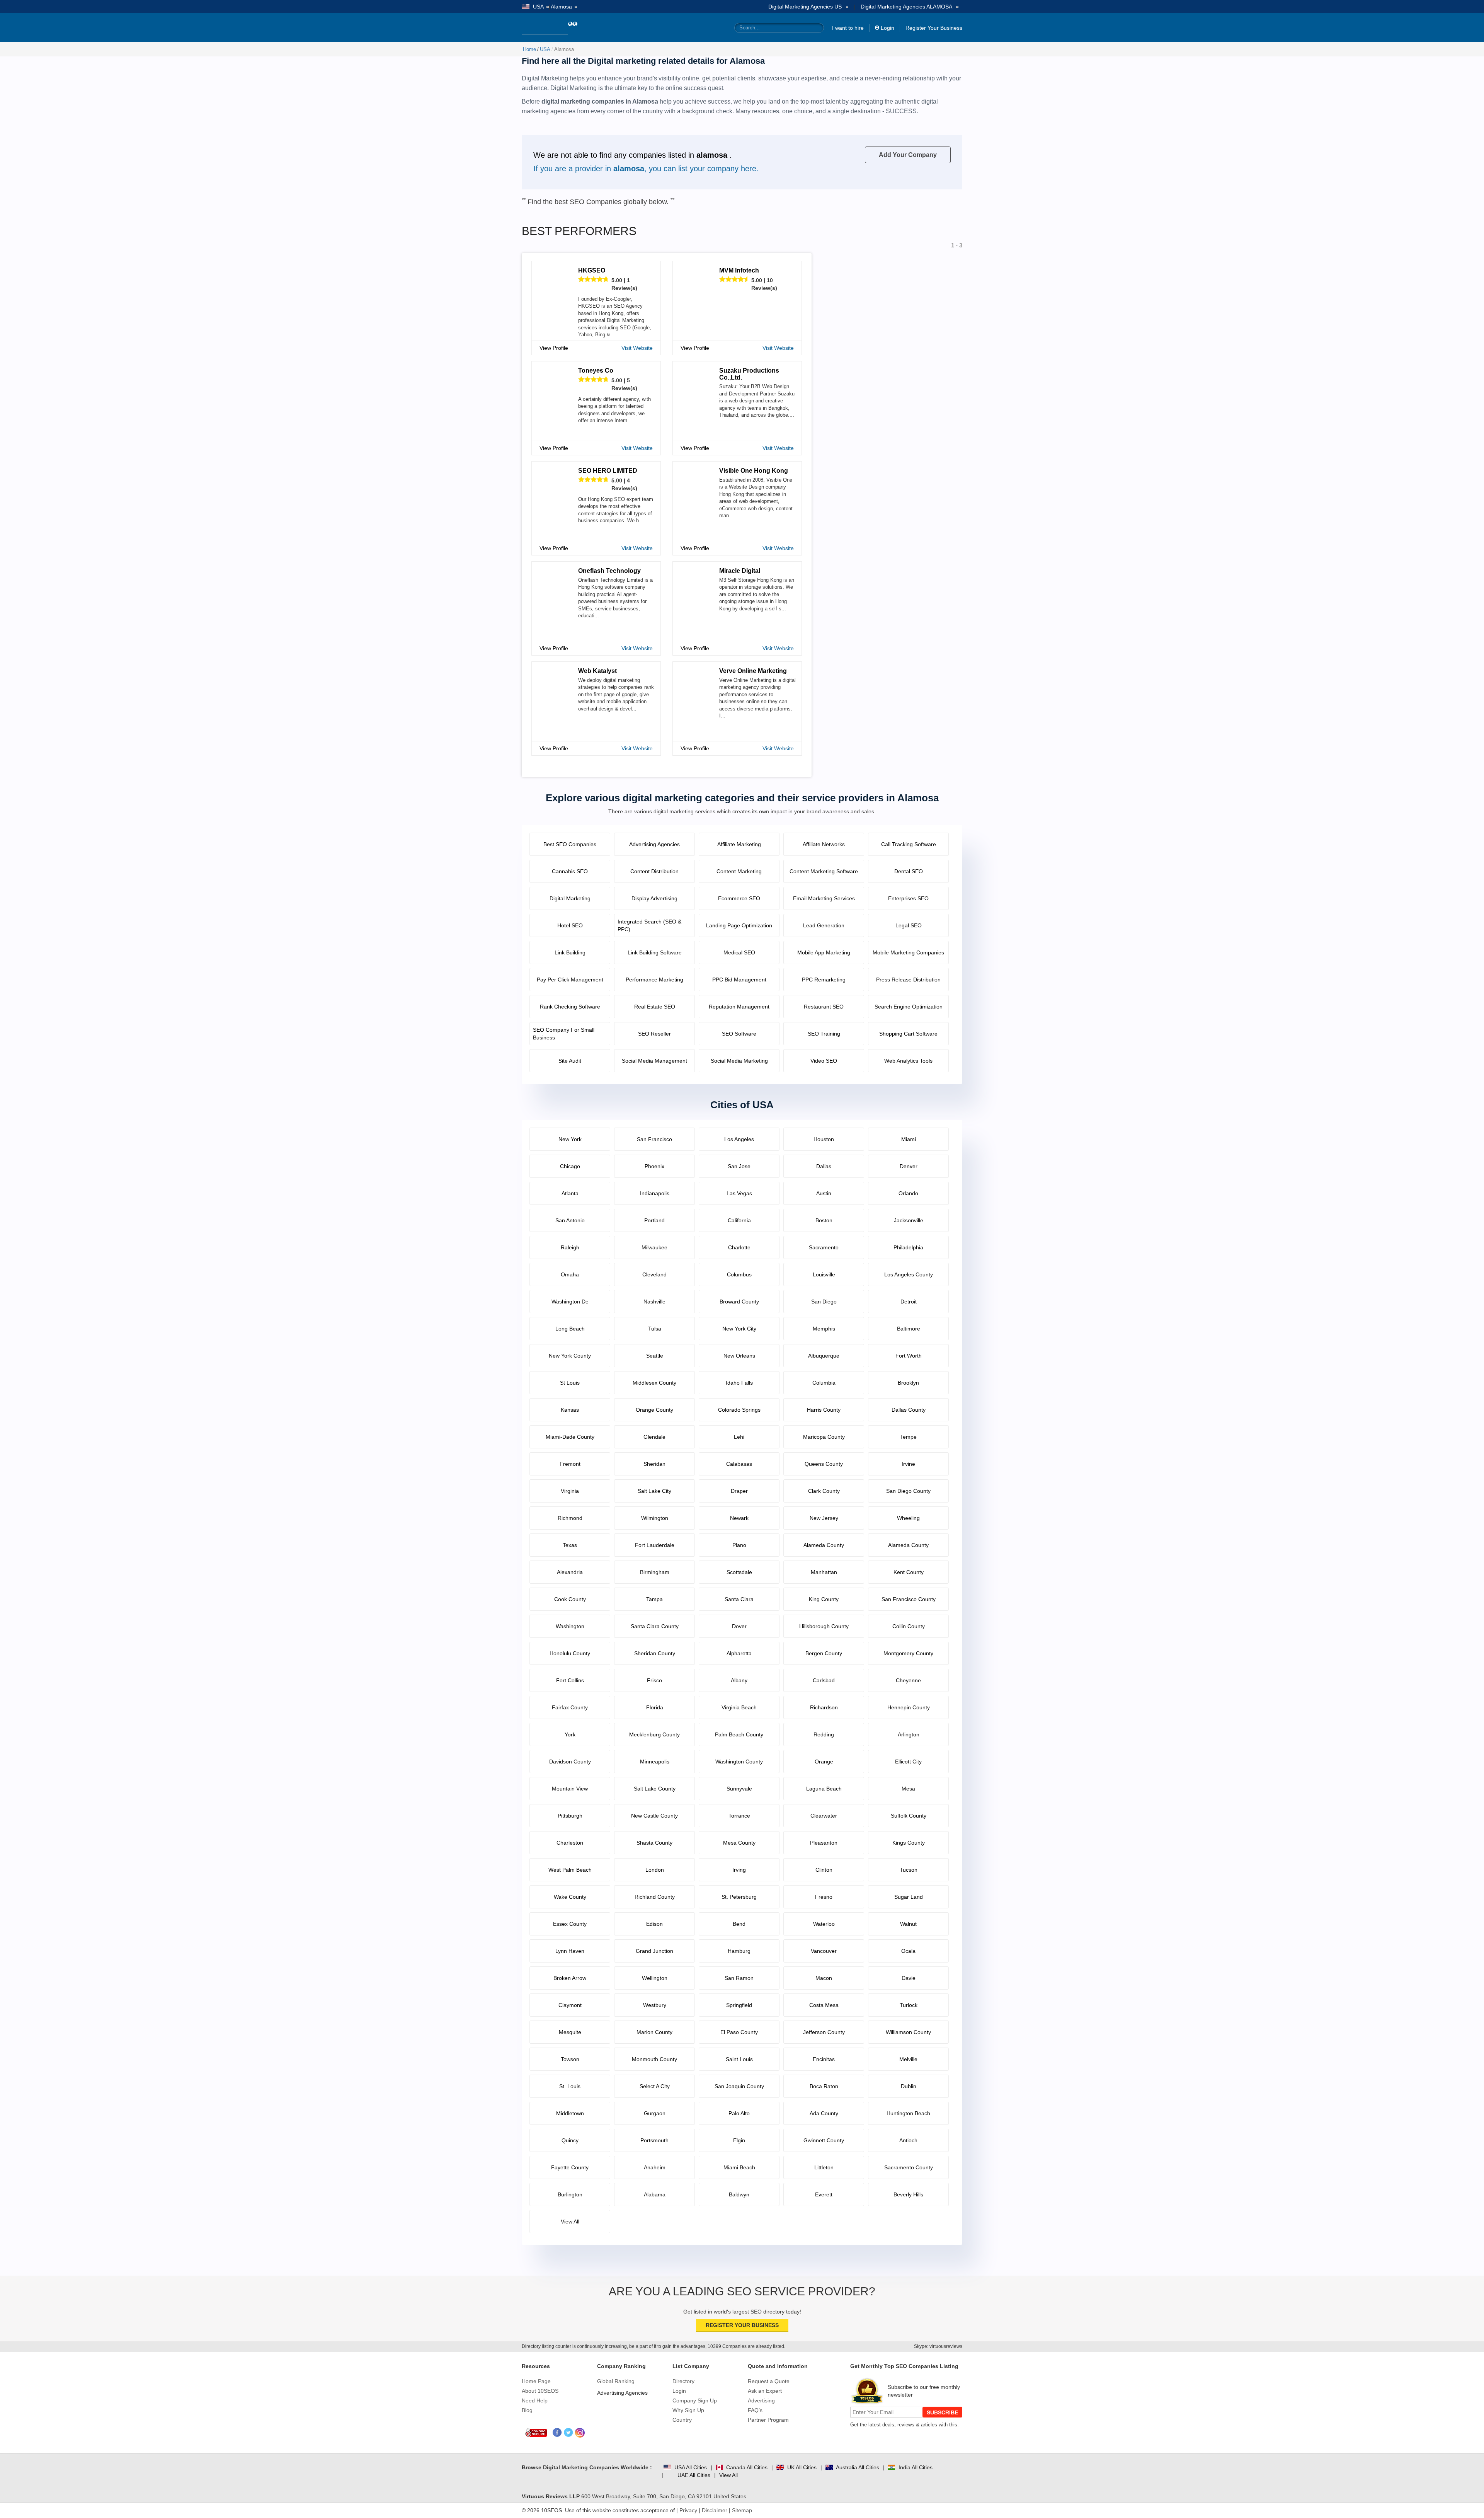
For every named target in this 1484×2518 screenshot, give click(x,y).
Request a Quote (769, 2381)
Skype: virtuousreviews (938, 2346)
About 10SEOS (540, 2391)
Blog (527, 2410)
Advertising (761, 2400)
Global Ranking (616, 2381)
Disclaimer (715, 2510)
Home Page (536, 2381)
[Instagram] (580, 2433)
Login (888, 28)
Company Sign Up (695, 2400)
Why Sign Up (688, 2410)
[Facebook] (557, 2433)
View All (728, 2475)
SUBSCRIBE (942, 2412)
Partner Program (768, 2420)
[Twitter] (569, 2433)
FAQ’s (755, 2410)
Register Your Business (934, 28)
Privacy (688, 2510)
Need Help (535, 2400)
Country (682, 2420)
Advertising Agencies (622, 2393)
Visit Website (637, 348)
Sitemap (742, 2510)
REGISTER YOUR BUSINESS (742, 2325)
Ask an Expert (765, 2391)
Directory (683, 2381)
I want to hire (848, 28)
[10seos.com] (545, 28)
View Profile (554, 348)
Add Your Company (908, 155)
